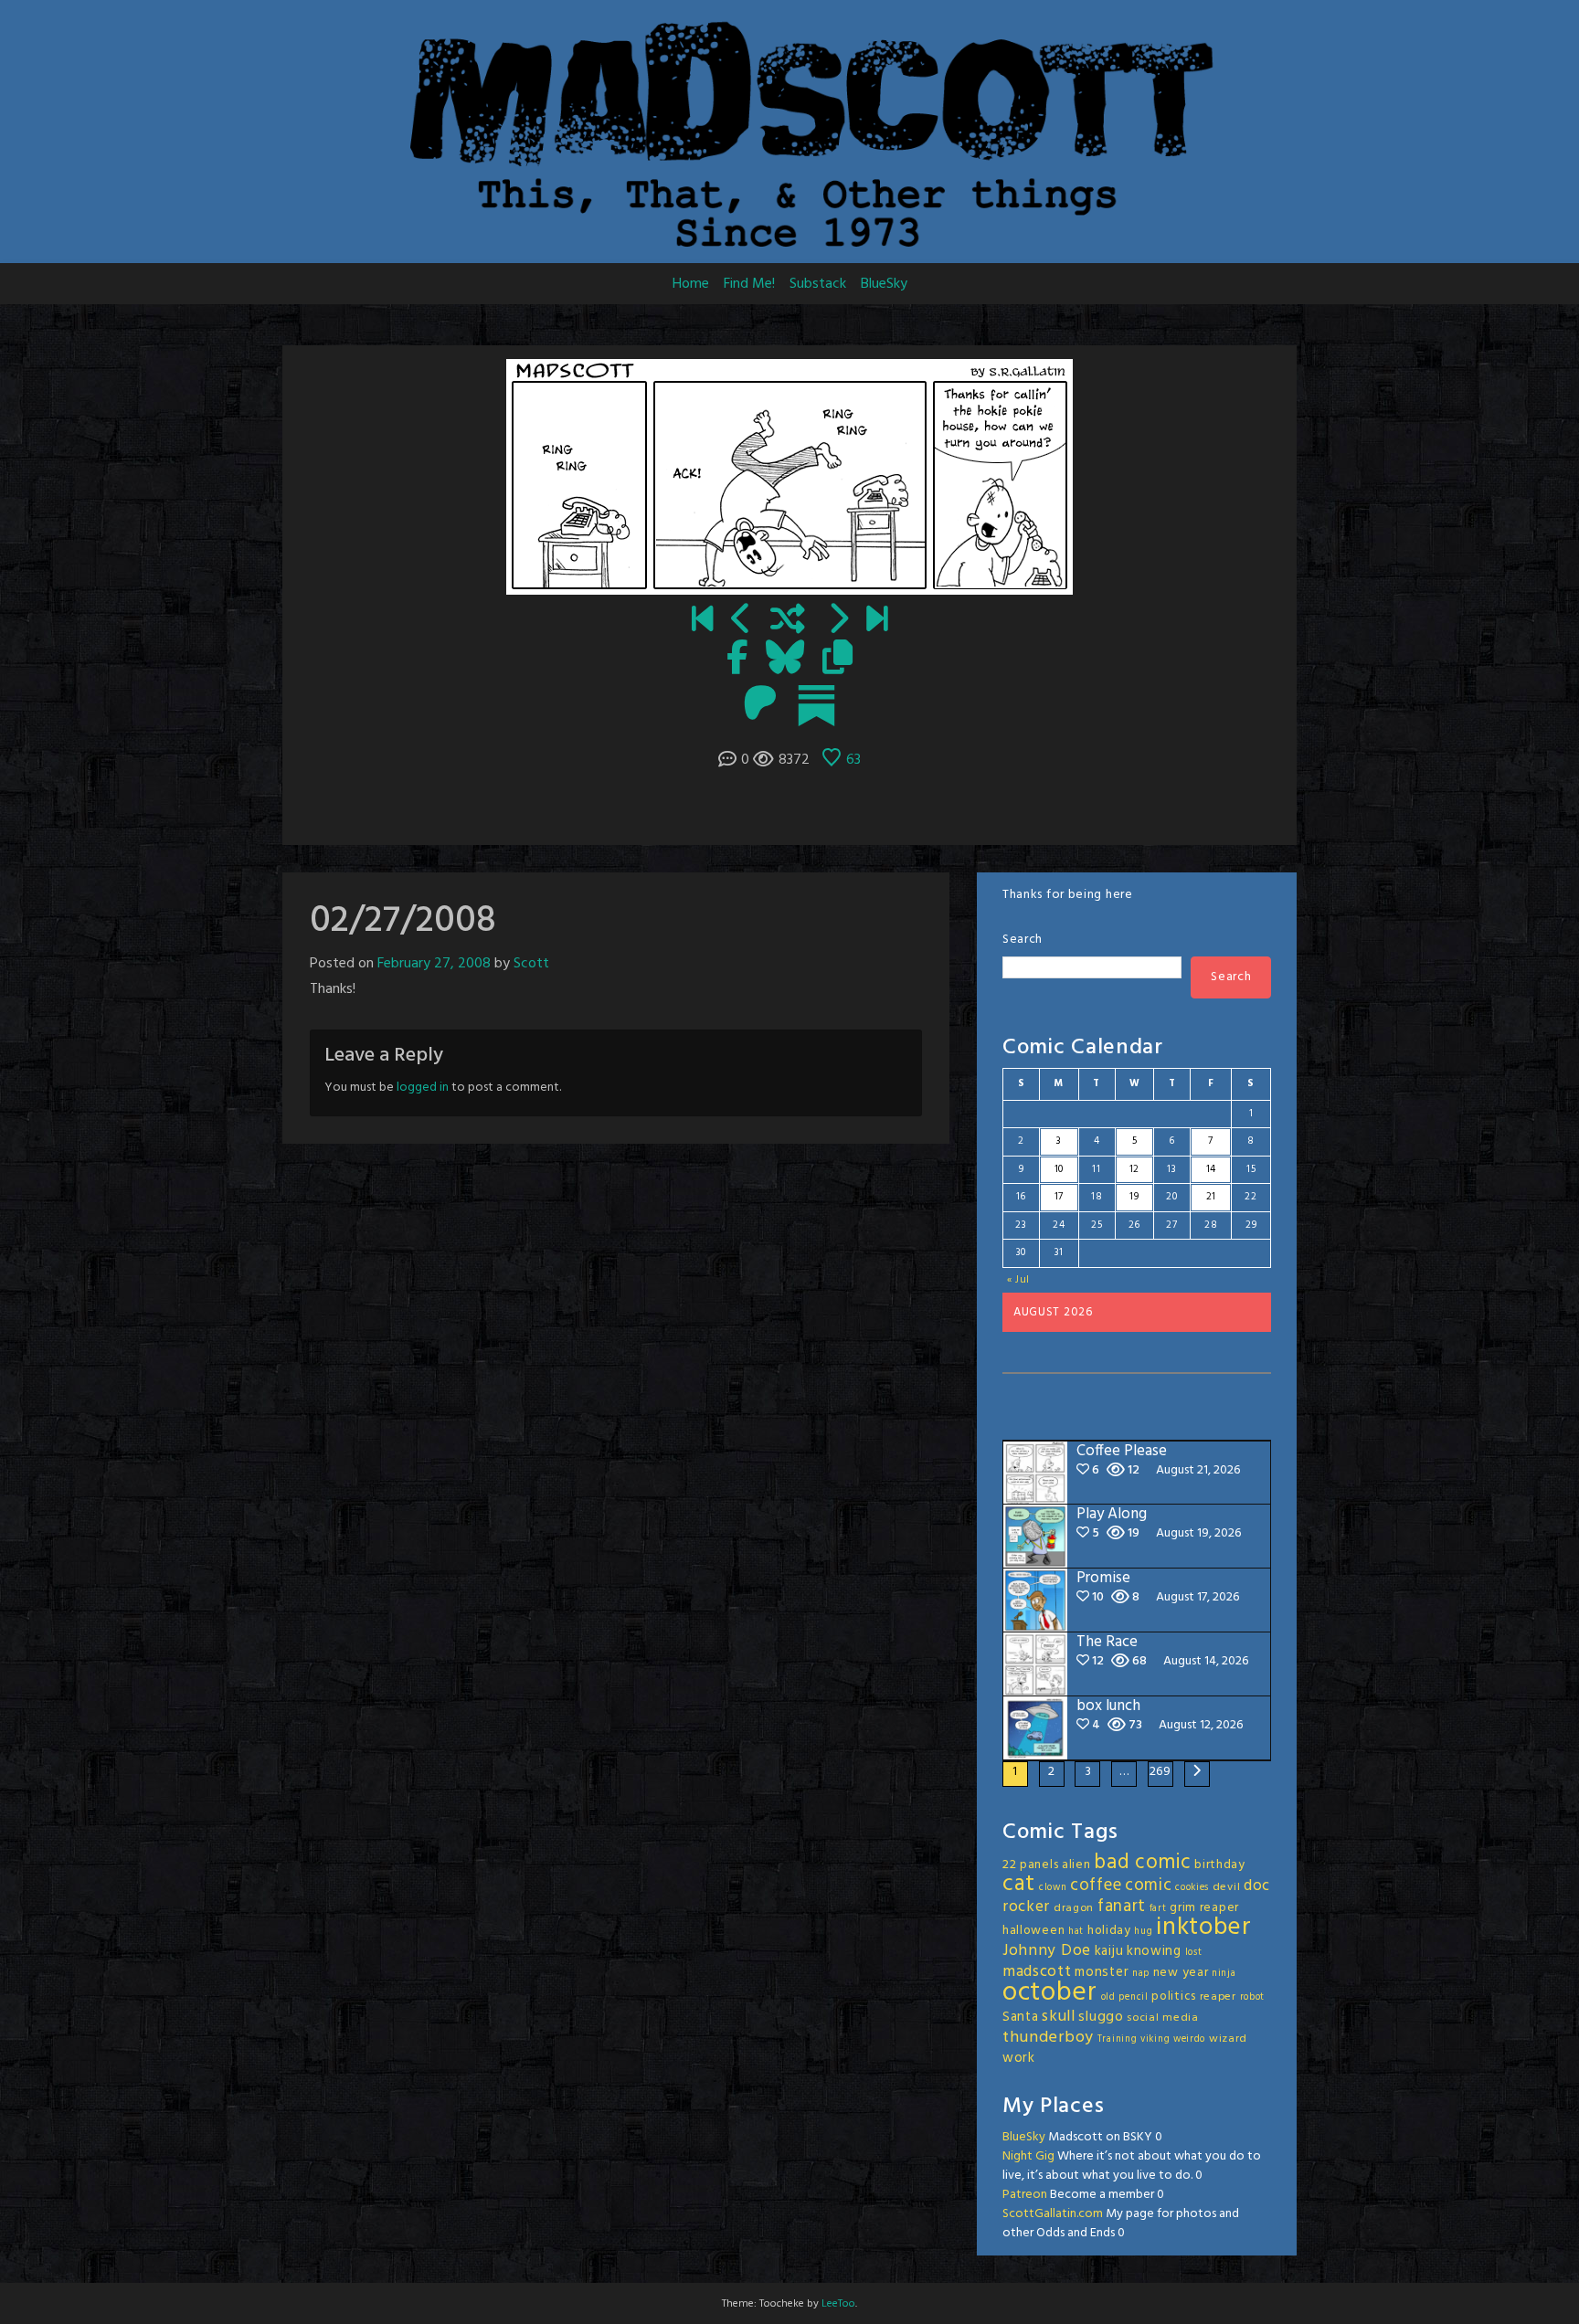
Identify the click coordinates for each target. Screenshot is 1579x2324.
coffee (1096, 1886)
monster (1102, 1972)
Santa (1021, 2017)
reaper (1218, 1997)
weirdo (1189, 2039)
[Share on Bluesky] (785, 660)
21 (1211, 1197)
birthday (1220, 1865)
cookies (1192, 1888)
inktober (1204, 1928)
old (1108, 1997)
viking (1155, 2039)
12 (1134, 1169)
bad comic (1142, 1863)
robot (1253, 1997)
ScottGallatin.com (1053, 2214)
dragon (1074, 1908)
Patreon (1025, 2195)
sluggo (1101, 2017)
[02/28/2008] (837, 621)
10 (1059, 1169)
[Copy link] (837, 660)
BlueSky (884, 284)
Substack (818, 284)
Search (1023, 940)
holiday (1109, 1931)
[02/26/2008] (742, 621)
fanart (1122, 1907)
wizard (1228, 2039)
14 (1211, 1169)
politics (1174, 1997)
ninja (1224, 1974)
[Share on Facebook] (737, 660)
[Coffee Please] (877, 621)
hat (1076, 1932)
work (1019, 2058)
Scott (531, 964)
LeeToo (838, 2304)
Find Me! (749, 284)
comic (1149, 1886)
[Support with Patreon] (760, 705)
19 (1134, 1197)
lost (1194, 1953)
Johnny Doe (1047, 1951)
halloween (1033, 1931)
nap (1141, 1974)
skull (1059, 2017)
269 (1160, 1772)
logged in (423, 1088)
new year (1181, 1973)
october (1050, 1993)
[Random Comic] (788, 621)
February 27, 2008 (434, 964)
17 (1059, 1197)
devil (1227, 1887)
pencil (1133, 1997)
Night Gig (1028, 2156)
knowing (1154, 1951)
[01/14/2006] (702, 621)
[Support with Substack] (816, 705)
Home (691, 284)
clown (1053, 1888)
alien (1076, 1865)
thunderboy (1048, 2038)
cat (1019, 1884)
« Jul (1019, 1280)
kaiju (1109, 1951)
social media (1162, 2018)
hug (1143, 1932)
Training (1118, 2039)
